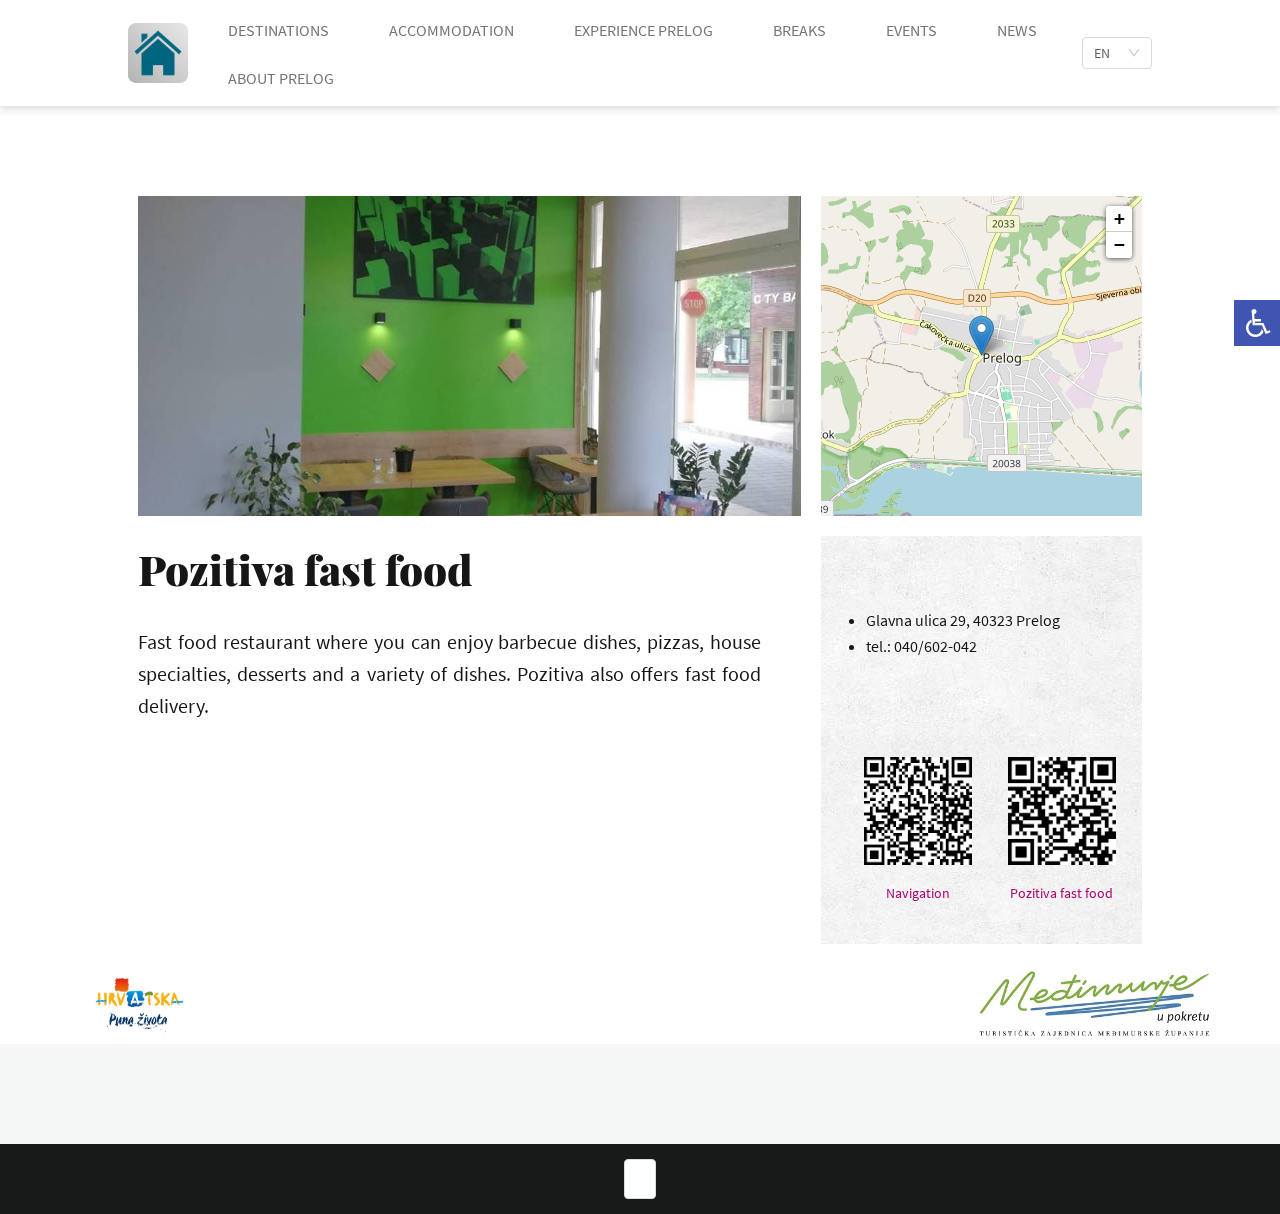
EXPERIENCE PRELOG (643, 30)
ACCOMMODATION (451, 30)
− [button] (1119, 244)
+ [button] (1119, 218)
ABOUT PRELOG (281, 78)
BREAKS (799, 30)
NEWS (1017, 30)
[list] (1117, 53)
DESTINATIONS (278, 30)
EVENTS (911, 30)
